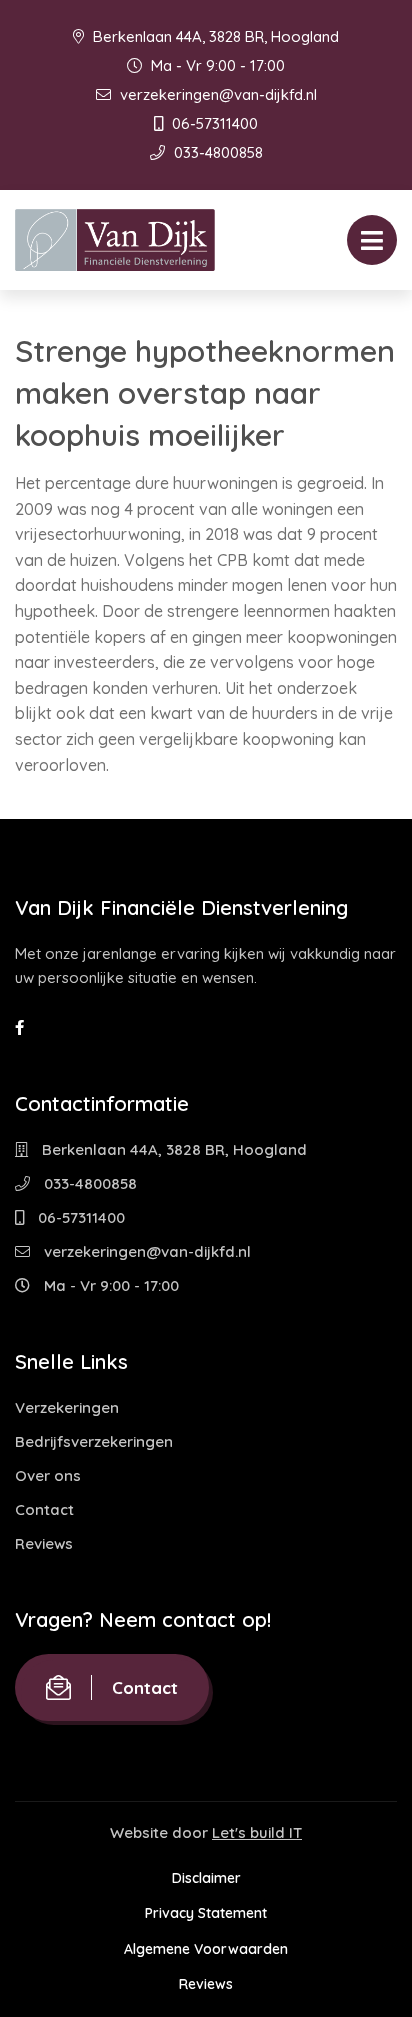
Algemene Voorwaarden (206, 1949)
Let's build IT (257, 1832)
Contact (44, 1509)
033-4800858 (216, 152)
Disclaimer (206, 1878)
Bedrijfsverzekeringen (94, 1441)
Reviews (44, 1543)
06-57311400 (213, 123)
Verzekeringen (67, 1407)
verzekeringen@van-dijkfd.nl (216, 94)
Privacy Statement (206, 1913)
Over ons (48, 1475)
